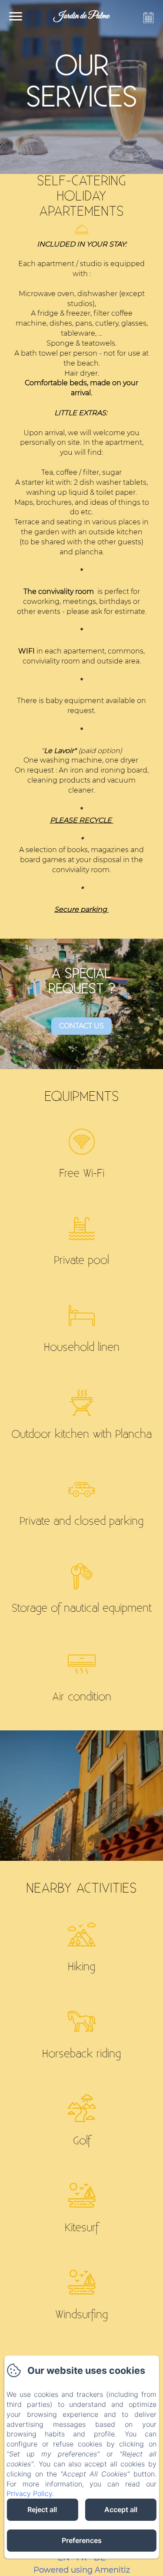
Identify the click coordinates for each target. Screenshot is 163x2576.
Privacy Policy (29, 2493)
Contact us (81, 1026)
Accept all (121, 2509)
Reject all (42, 2509)
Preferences (82, 2540)
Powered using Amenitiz (82, 2570)
